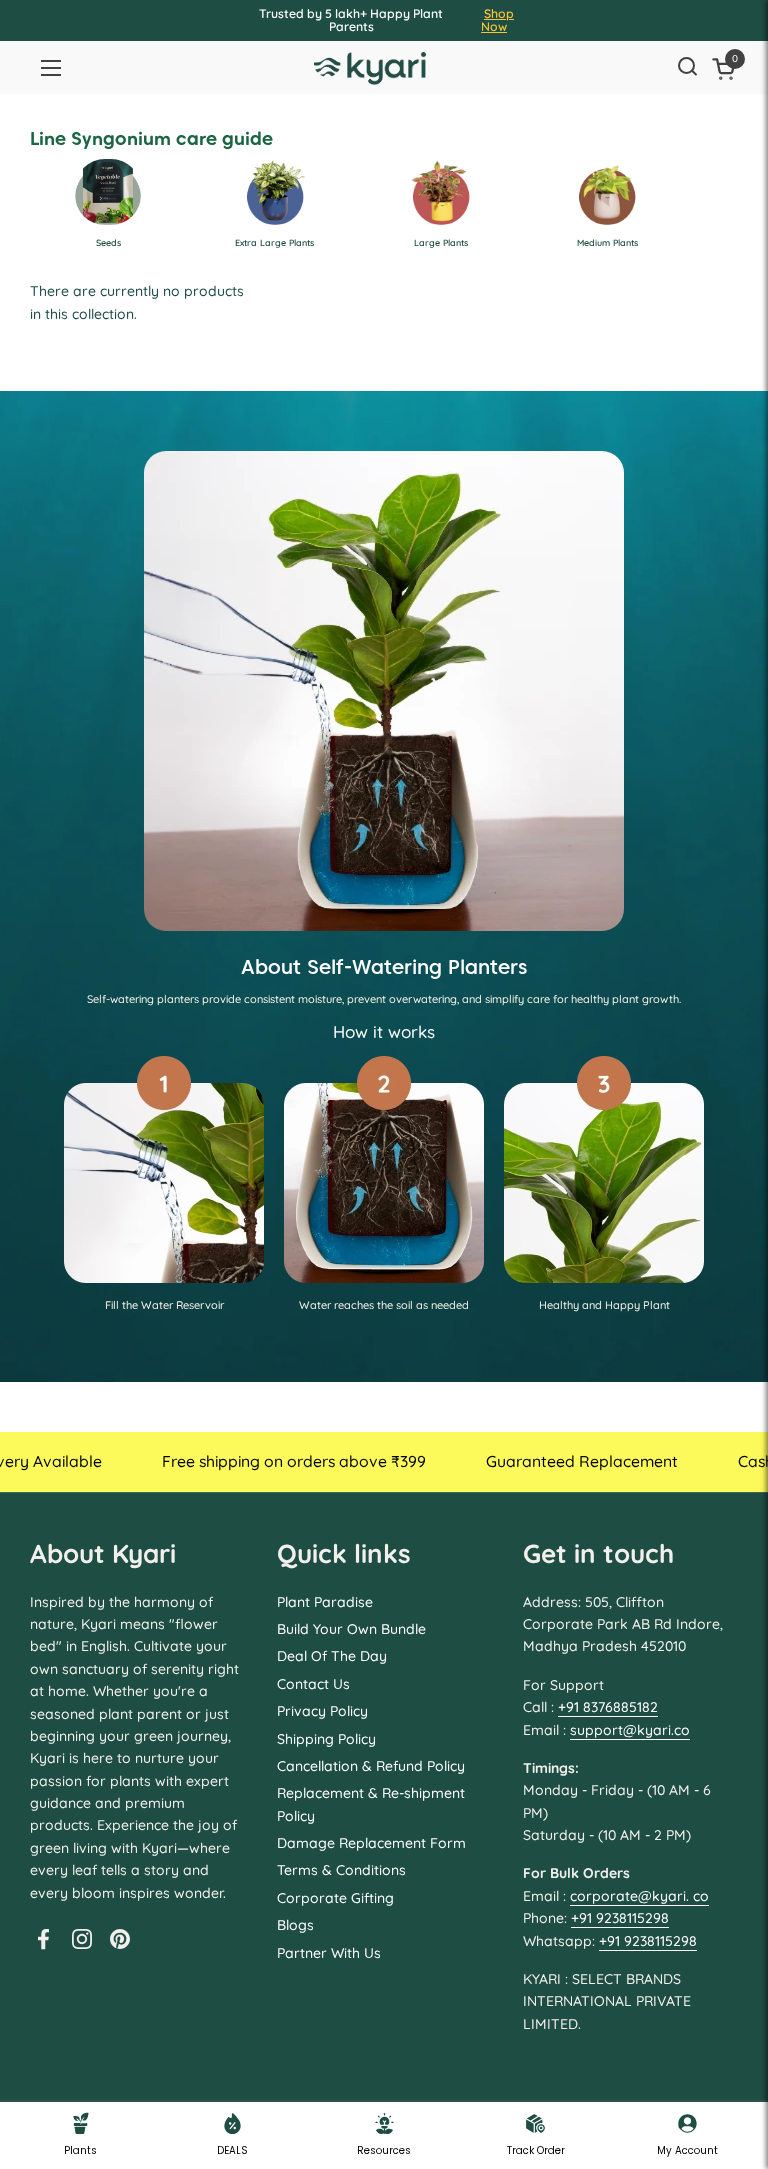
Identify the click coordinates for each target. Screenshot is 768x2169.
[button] (727, 68)
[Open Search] (687, 68)
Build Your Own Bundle (351, 1629)
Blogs (295, 1925)
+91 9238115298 (620, 1918)
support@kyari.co (630, 1730)
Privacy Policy (322, 1711)
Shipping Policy (326, 1739)
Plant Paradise (325, 1602)
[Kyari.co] (370, 68)
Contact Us (313, 1684)
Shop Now (497, 20)
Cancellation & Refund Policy (371, 1766)
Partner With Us (329, 1953)
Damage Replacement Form (371, 1843)
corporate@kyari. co (639, 1896)
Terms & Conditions (341, 1870)
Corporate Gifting (335, 1898)
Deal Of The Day (332, 1656)
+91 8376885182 (608, 1707)
